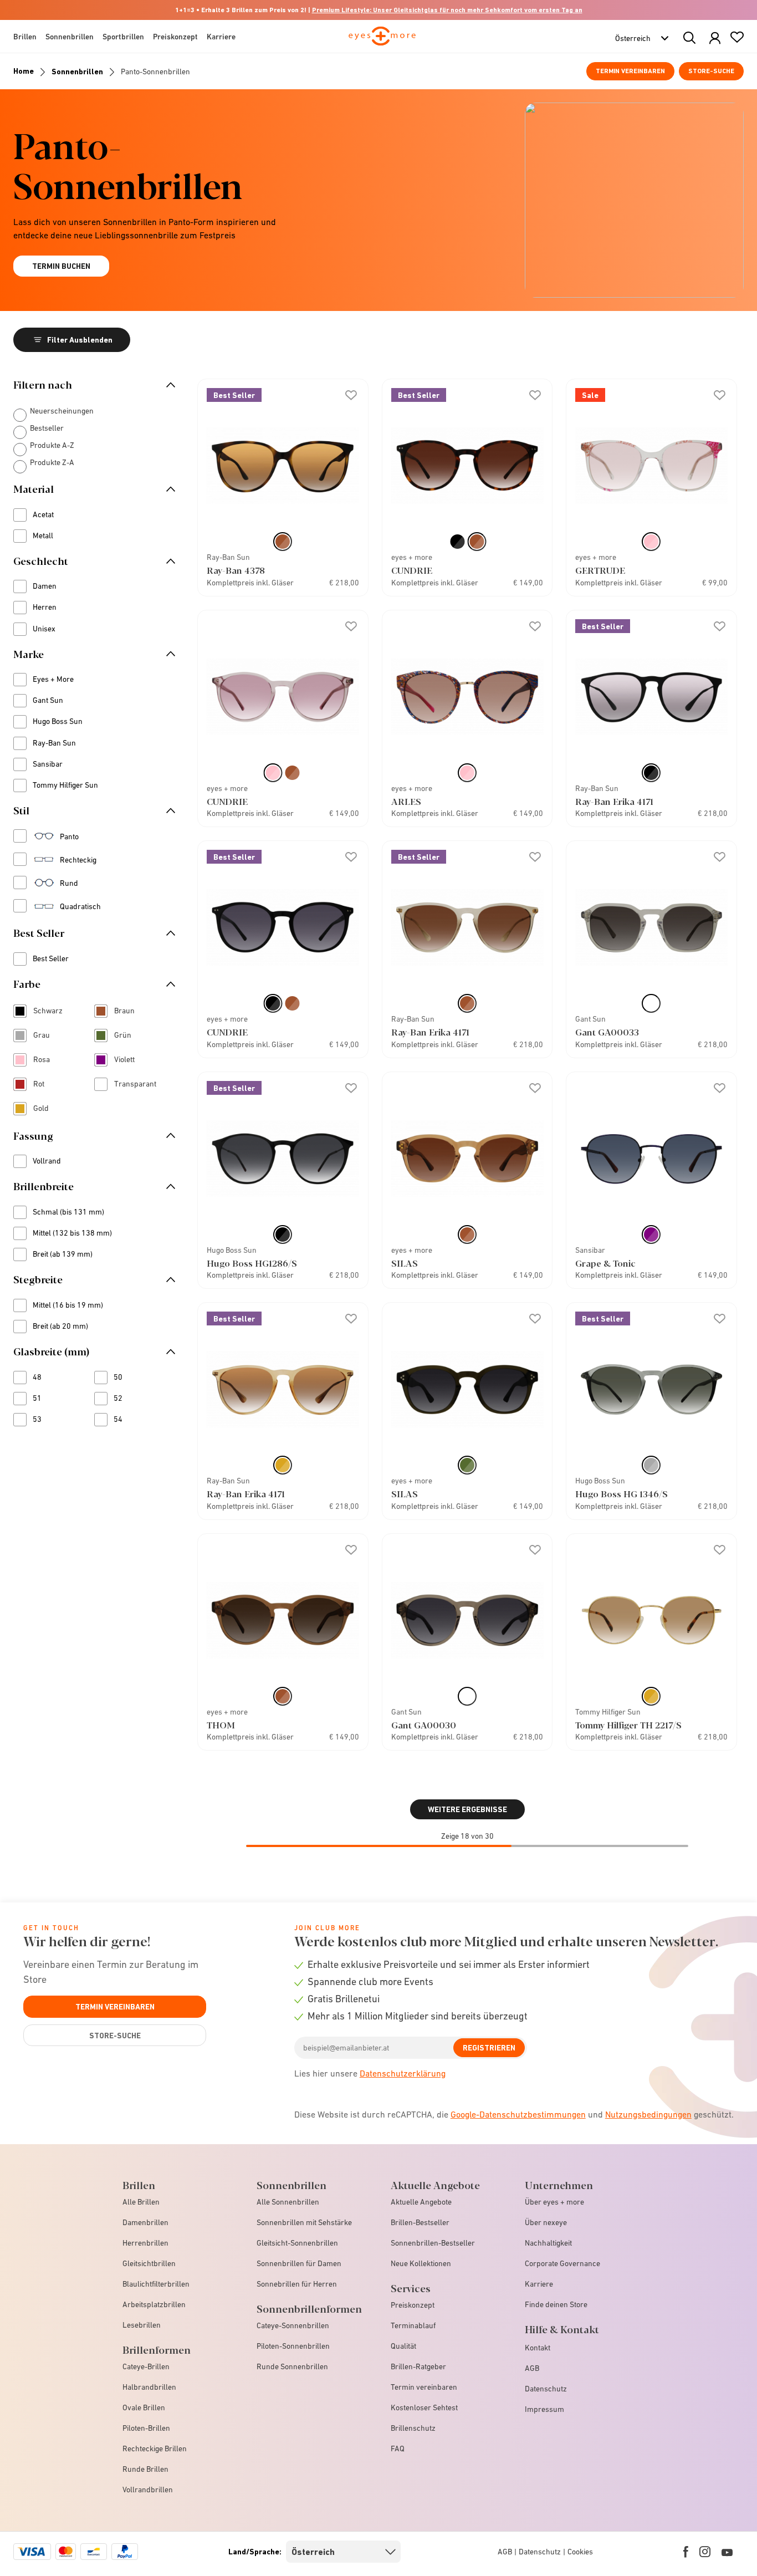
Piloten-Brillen (146, 2428)
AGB (532, 2368)
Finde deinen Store (556, 2304)
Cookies (580, 2552)
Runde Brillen (145, 2469)
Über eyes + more (554, 2202)
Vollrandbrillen (148, 2490)
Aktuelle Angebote (421, 2202)
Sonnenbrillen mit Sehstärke (304, 2222)
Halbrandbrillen (149, 2387)
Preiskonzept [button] (175, 37)
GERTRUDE (600, 570)
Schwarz (49, 1012)
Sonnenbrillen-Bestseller (433, 2243)
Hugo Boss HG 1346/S (622, 1494)
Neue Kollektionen (421, 2263)
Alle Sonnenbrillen (288, 2202)
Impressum (544, 2409)
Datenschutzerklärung (403, 2073)
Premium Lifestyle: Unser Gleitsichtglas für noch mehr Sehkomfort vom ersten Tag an (447, 10)
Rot (47, 1085)
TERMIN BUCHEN (61, 266)
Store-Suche (711, 71)
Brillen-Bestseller (420, 2222)
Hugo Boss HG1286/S (252, 1263)
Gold (49, 1110)
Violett (130, 1061)
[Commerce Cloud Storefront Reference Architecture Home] (382, 41)
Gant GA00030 (424, 1725)
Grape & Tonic (605, 1263)
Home (24, 71)
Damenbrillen (145, 2222)
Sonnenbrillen (77, 72)
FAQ (398, 2449)
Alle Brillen (141, 2202)
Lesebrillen (142, 2325)
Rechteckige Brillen (155, 2449)
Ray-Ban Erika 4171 (614, 801)
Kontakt (538, 2348)
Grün (130, 1036)
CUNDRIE (412, 570)
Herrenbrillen (145, 2243)
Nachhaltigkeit (548, 2243)
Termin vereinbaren (630, 71)
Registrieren (489, 2048)
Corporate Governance (562, 2263)
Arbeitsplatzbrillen (154, 2304)
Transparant (130, 1085)
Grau (49, 1036)
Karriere (539, 2284)
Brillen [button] (25, 37)
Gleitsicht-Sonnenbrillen (297, 2243)
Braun (130, 1012)
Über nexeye (546, 2222)
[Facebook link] (686, 2552)
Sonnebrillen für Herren (297, 2284)
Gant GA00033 (607, 1032)
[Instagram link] (705, 2552)
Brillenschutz (413, 2428)
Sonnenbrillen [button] (70, 37)
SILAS (405, 1263)
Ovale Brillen (144, 2407)
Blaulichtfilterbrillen (156, 2284)
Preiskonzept (413, 2305)
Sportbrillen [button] (123, 37)
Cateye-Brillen (146, 2366)
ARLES (406, 801)
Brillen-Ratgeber (418, 2366)
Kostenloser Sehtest (424, 2407)
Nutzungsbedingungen (648, 2114)
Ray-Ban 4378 (236, 570)
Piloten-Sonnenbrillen (293, 2346)
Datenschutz (546, 2389)
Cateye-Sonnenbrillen (293, 2325)
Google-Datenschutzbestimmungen (518, 2114)
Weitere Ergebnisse (467, 1809)
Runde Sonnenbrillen (292, 2366)
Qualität (403, 2346)
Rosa (49, 1061)
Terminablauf (413, 2325)
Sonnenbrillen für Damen (299, 2263)
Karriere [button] (221, 37)
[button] (715, 39)
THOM (221, 1725)
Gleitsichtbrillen (149, 2263)
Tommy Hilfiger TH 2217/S (628, 1725)
